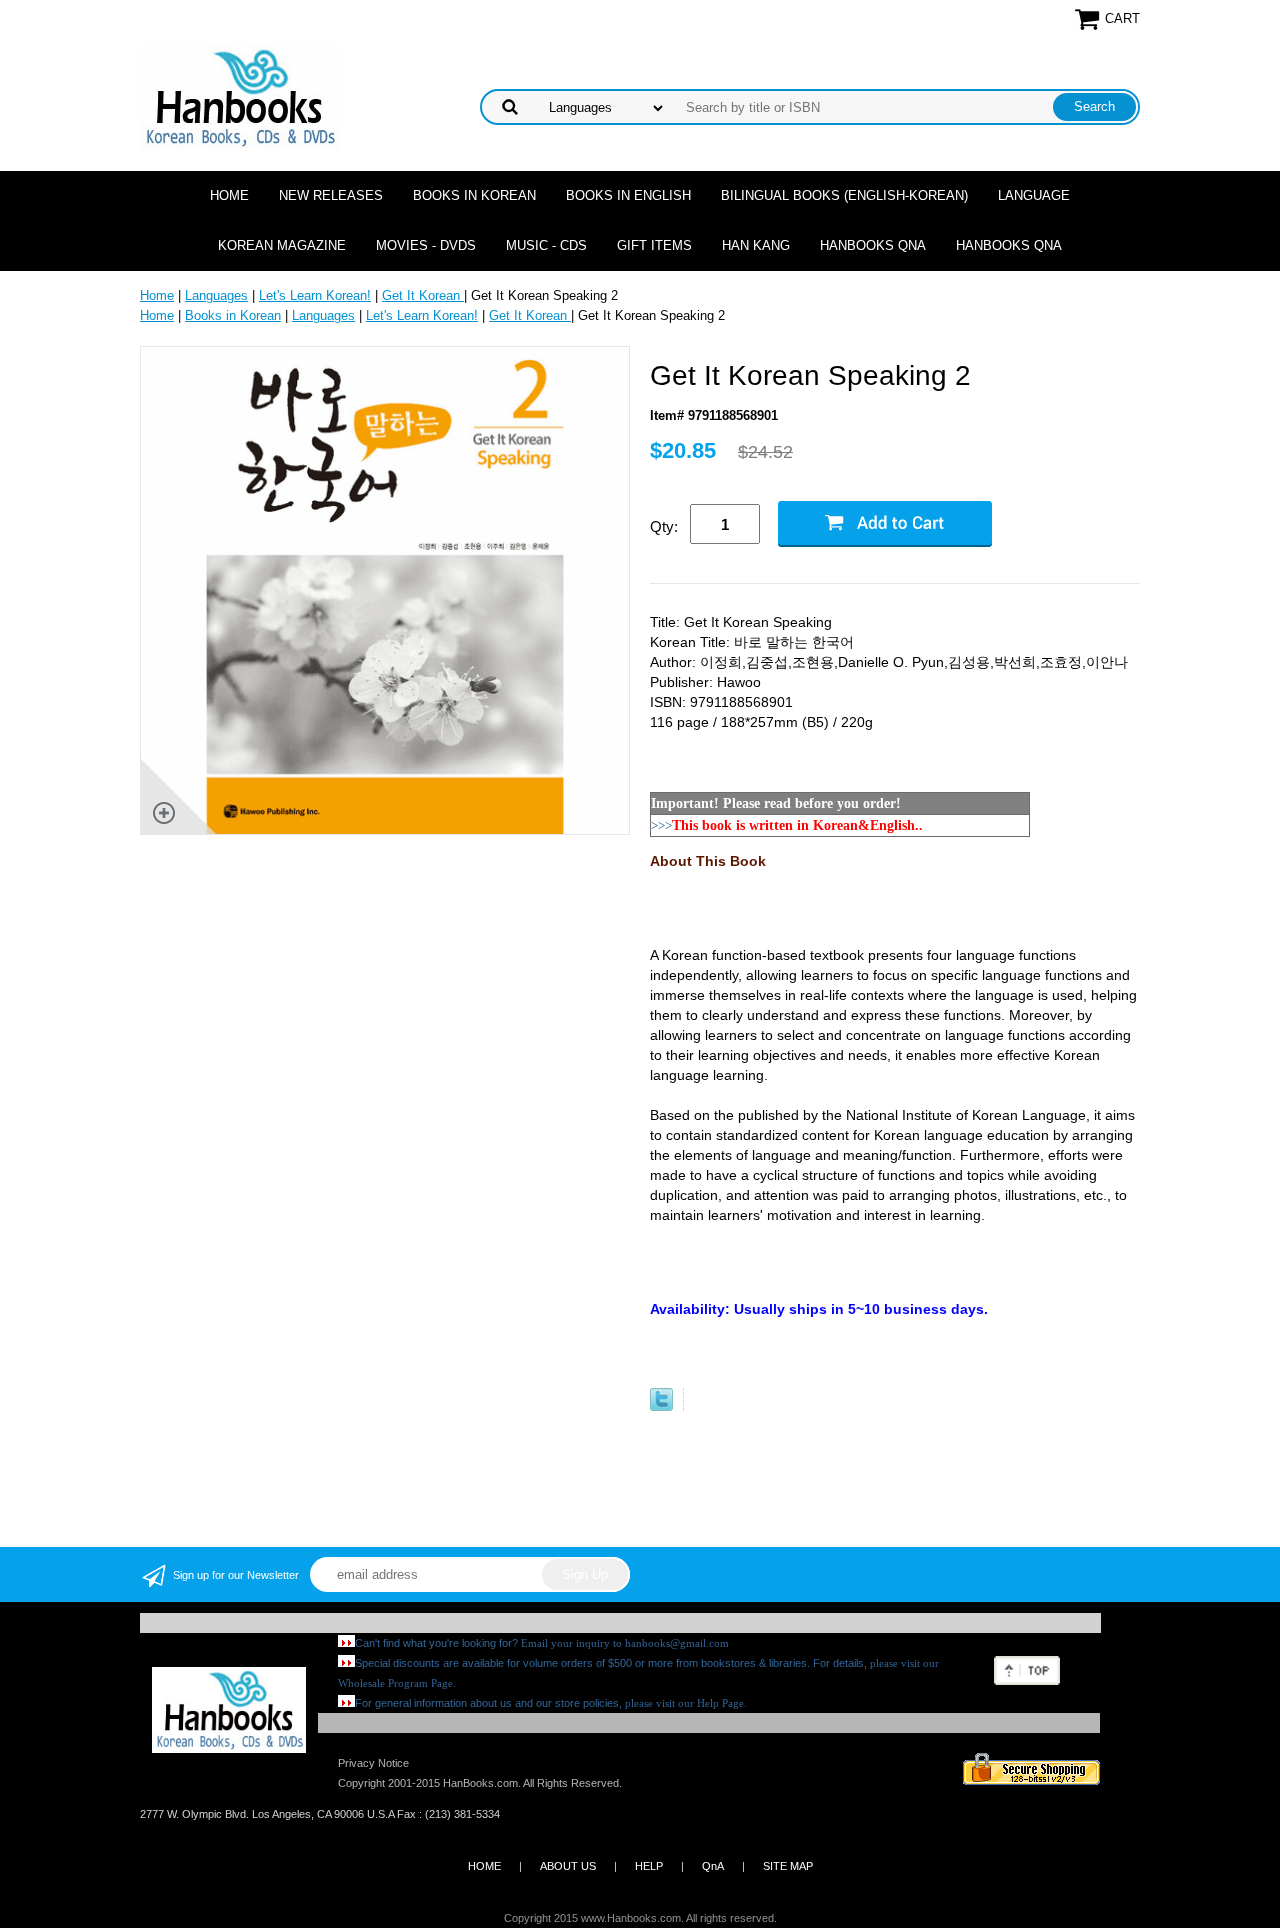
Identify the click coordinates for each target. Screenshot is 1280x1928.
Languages (216, 295)
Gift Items (654, 245)
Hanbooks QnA (873, 245)
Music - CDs (546, 245)
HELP (649, 1866)
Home (229, 195)
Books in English (628, 195)
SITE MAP (788, 1866)
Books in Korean (474, 195)
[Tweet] (661, 1406)
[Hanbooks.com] (239, 96)
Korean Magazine (282, 245)
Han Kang (756, 245)
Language (1034, 195)
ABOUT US (568, 1866)
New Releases (331, 195)
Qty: (664, 526)
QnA (713, 1866)
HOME (484, 1866)
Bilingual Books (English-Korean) (844, 195)
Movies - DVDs (426, 245)
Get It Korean (423, 295)
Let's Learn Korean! (315, 295)
